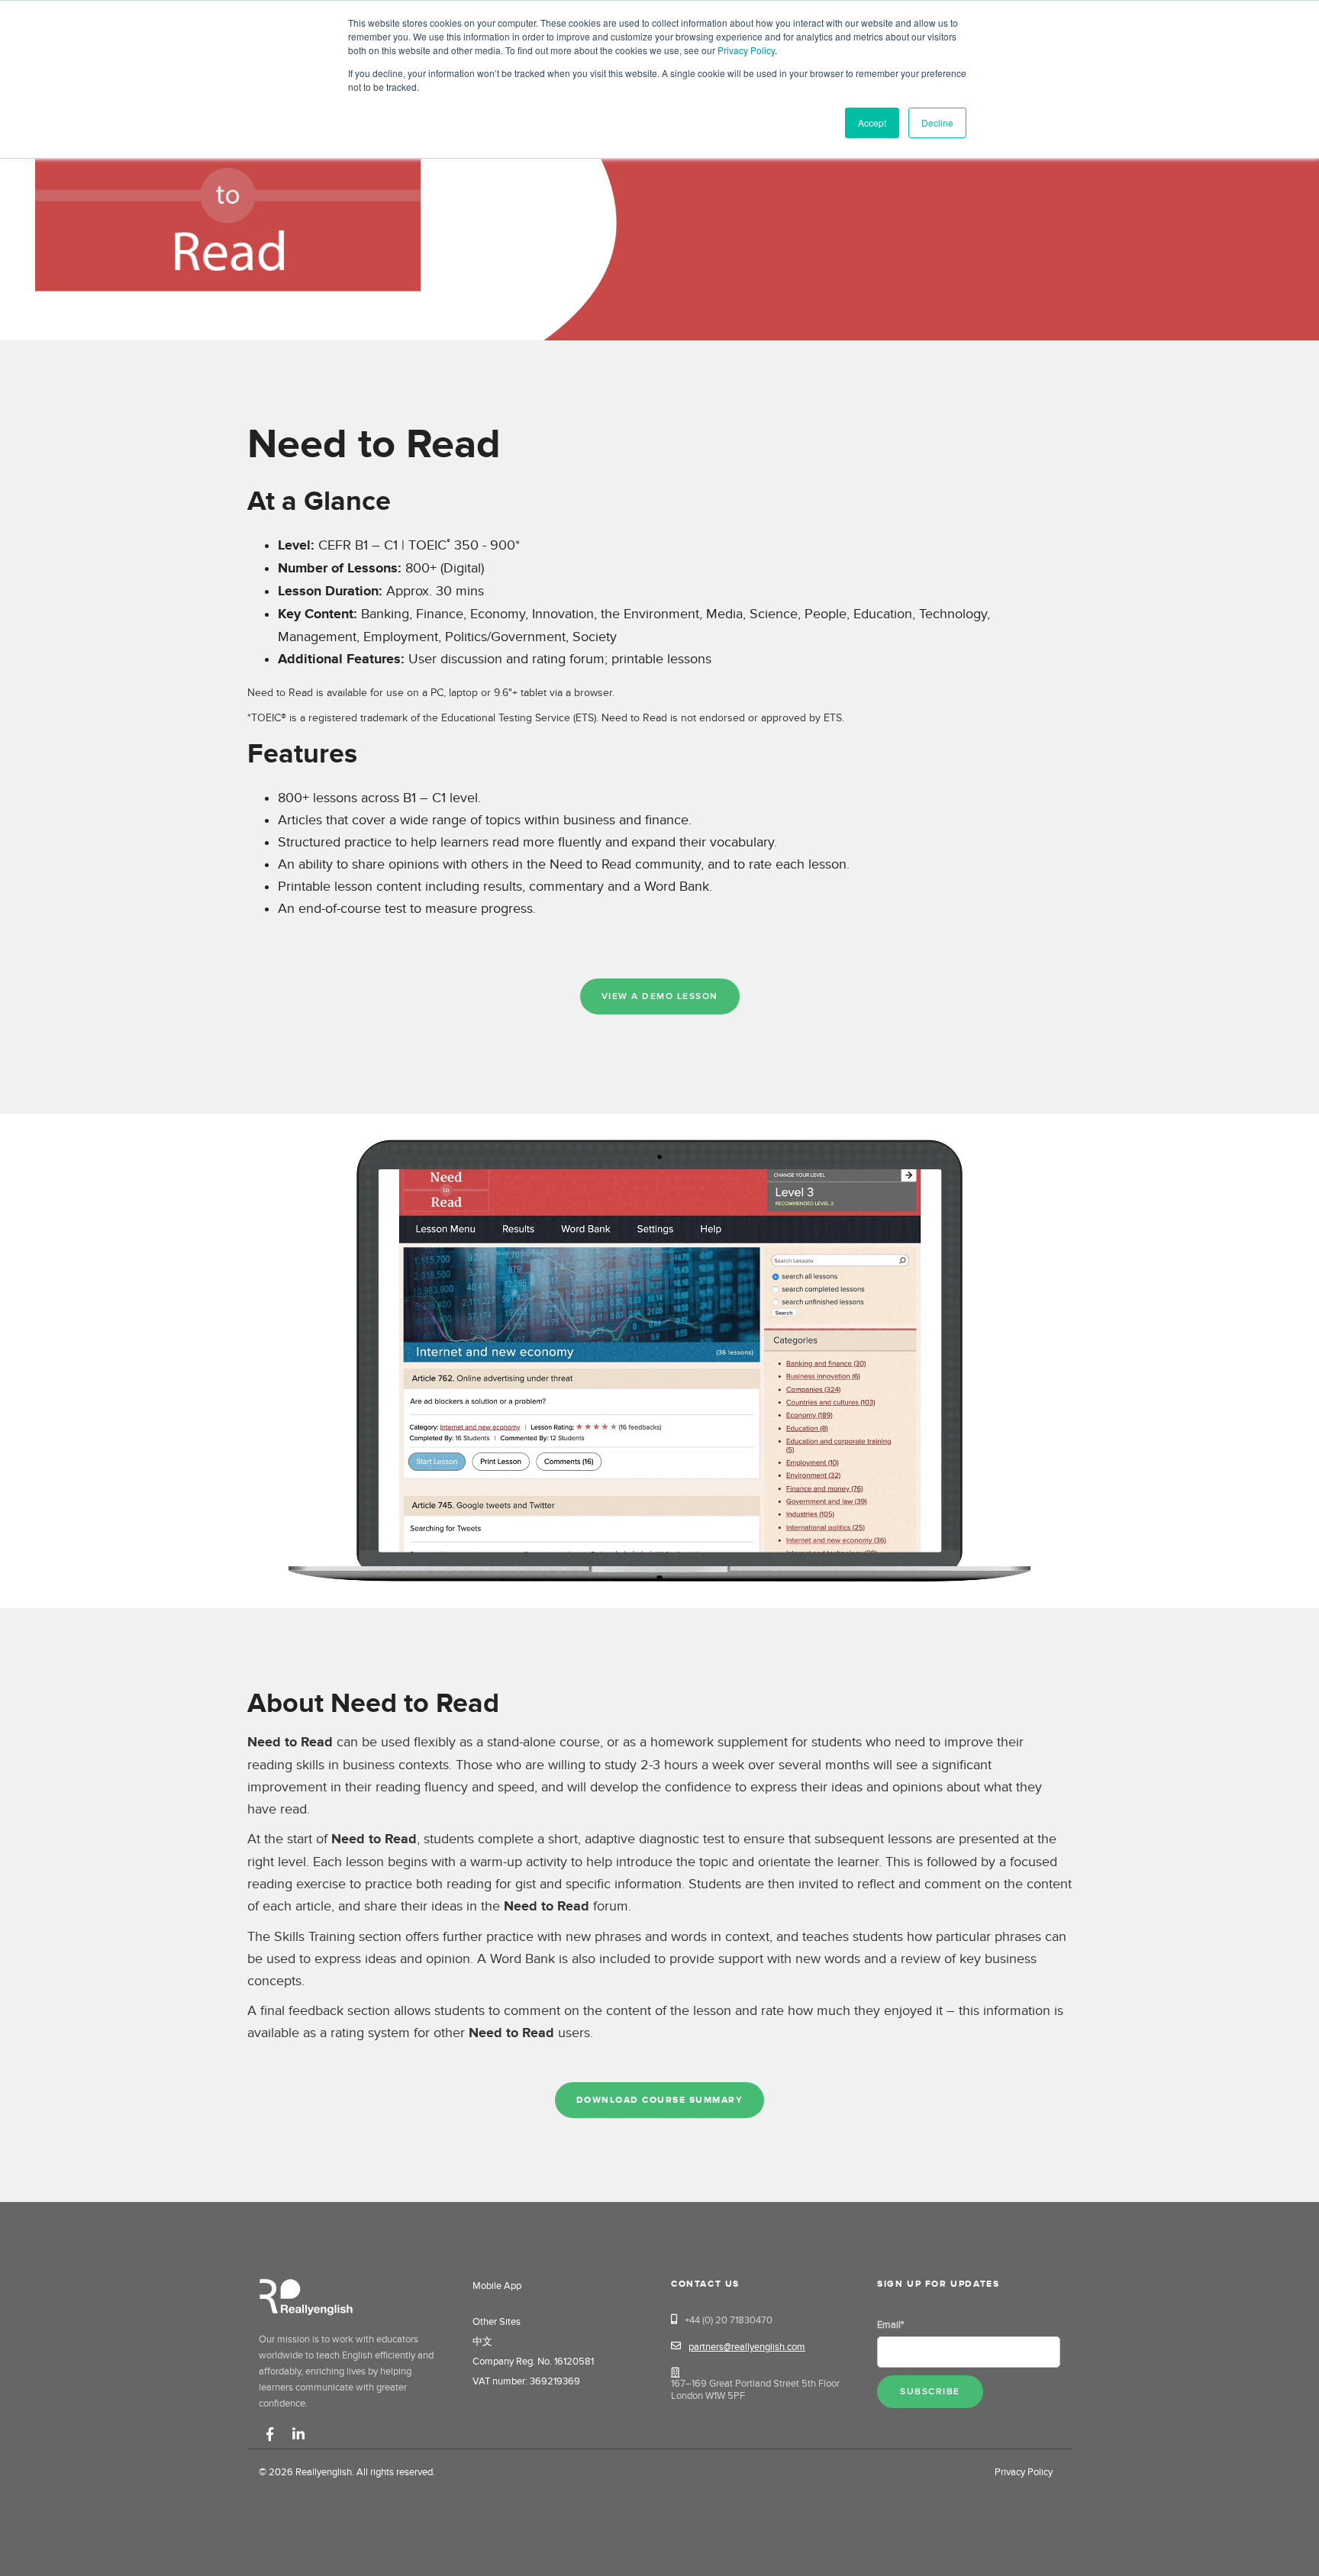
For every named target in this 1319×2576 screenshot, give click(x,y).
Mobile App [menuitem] (497, 2286)
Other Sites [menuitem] (497, 2322)
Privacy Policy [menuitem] (1024, 2472)
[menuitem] (472, 2307)
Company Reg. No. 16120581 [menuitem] (522, 2362)
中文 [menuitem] (482, 2342)
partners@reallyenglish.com (747, 2347)
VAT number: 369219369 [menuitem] (522, 2381)
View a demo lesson (660, 996)
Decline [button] (937, 123)
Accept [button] (872, 123)
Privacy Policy (746, 50)
